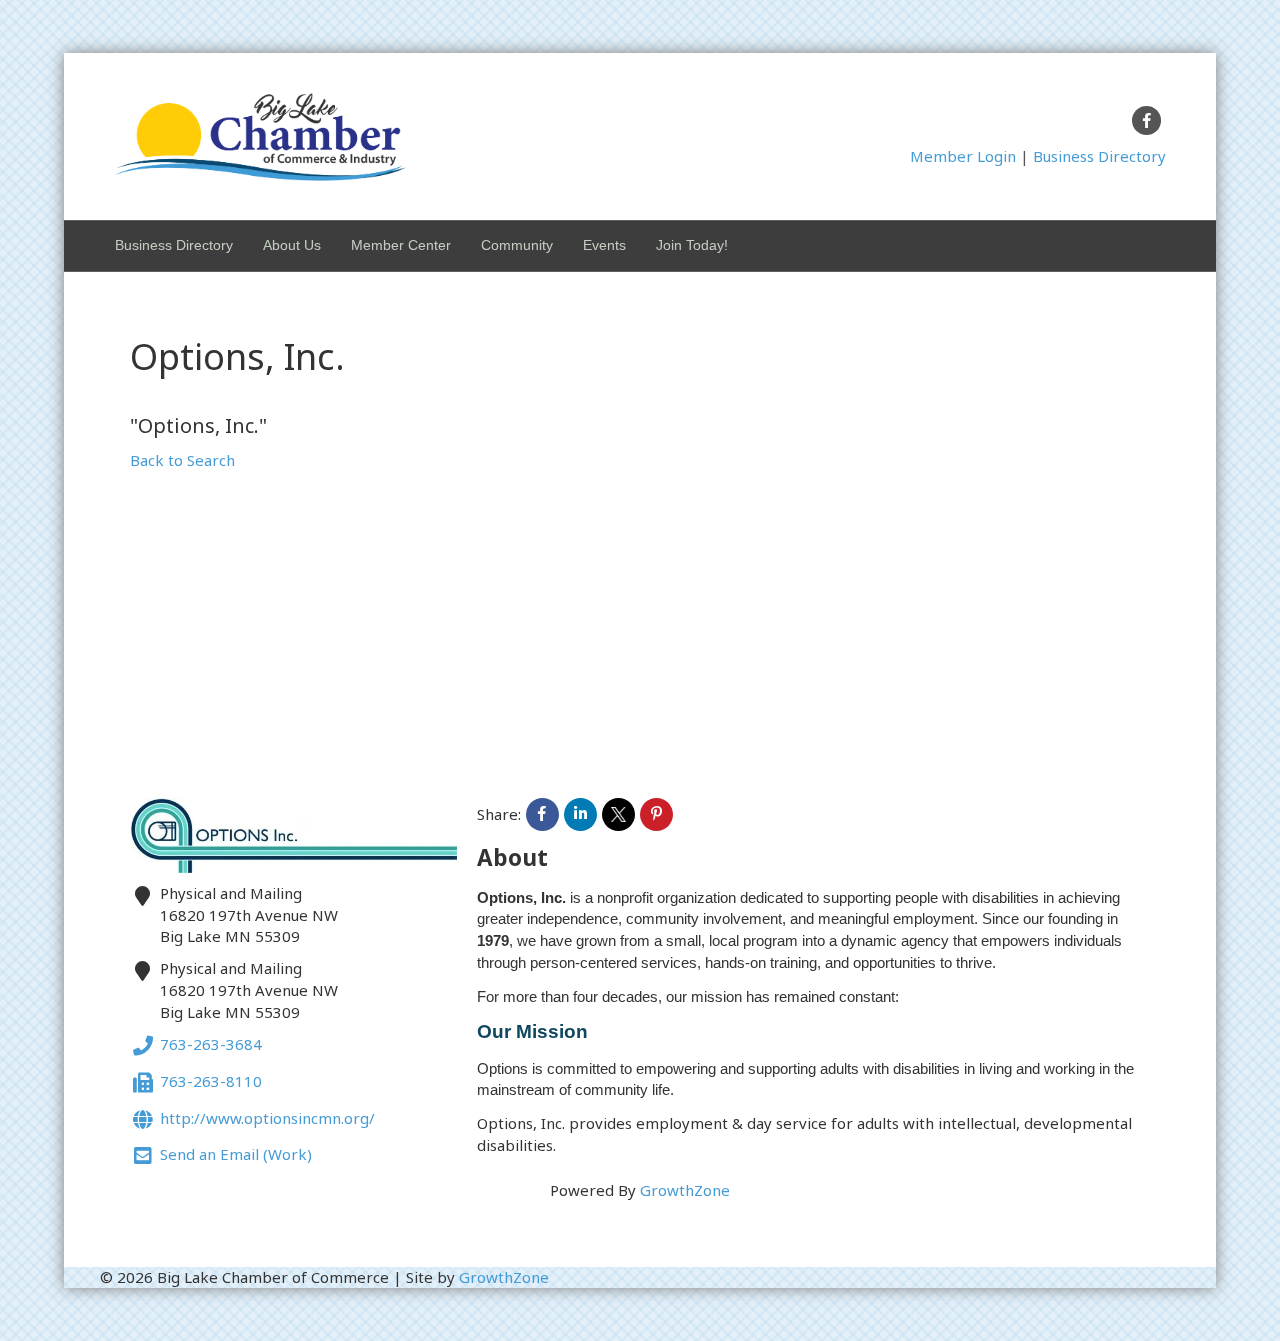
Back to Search (182, 460)
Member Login (963, 156)
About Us (292, 245)
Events (604, 245)
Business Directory (1099, 156)
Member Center (401, 245)
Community (517, 245)
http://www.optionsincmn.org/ (267, 1118)
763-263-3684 (211, 1045)
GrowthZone (685, 1190)
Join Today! (692, 245)
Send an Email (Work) (236, 1155)
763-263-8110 (211, 1081)
